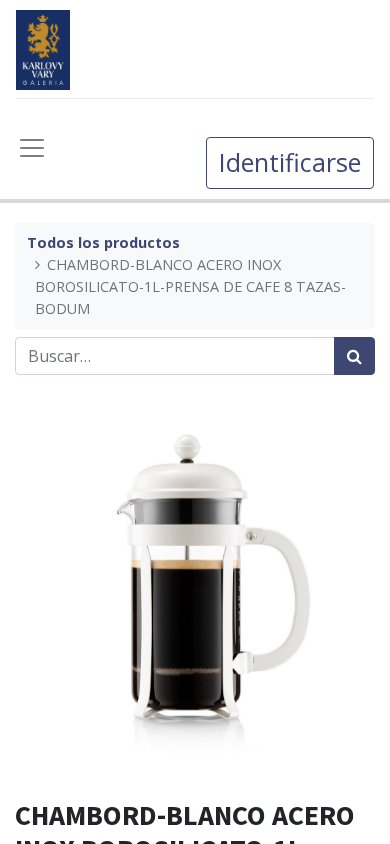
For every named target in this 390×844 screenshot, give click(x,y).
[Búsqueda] (354, 356)
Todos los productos (103, 242)
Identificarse (290, 162)
